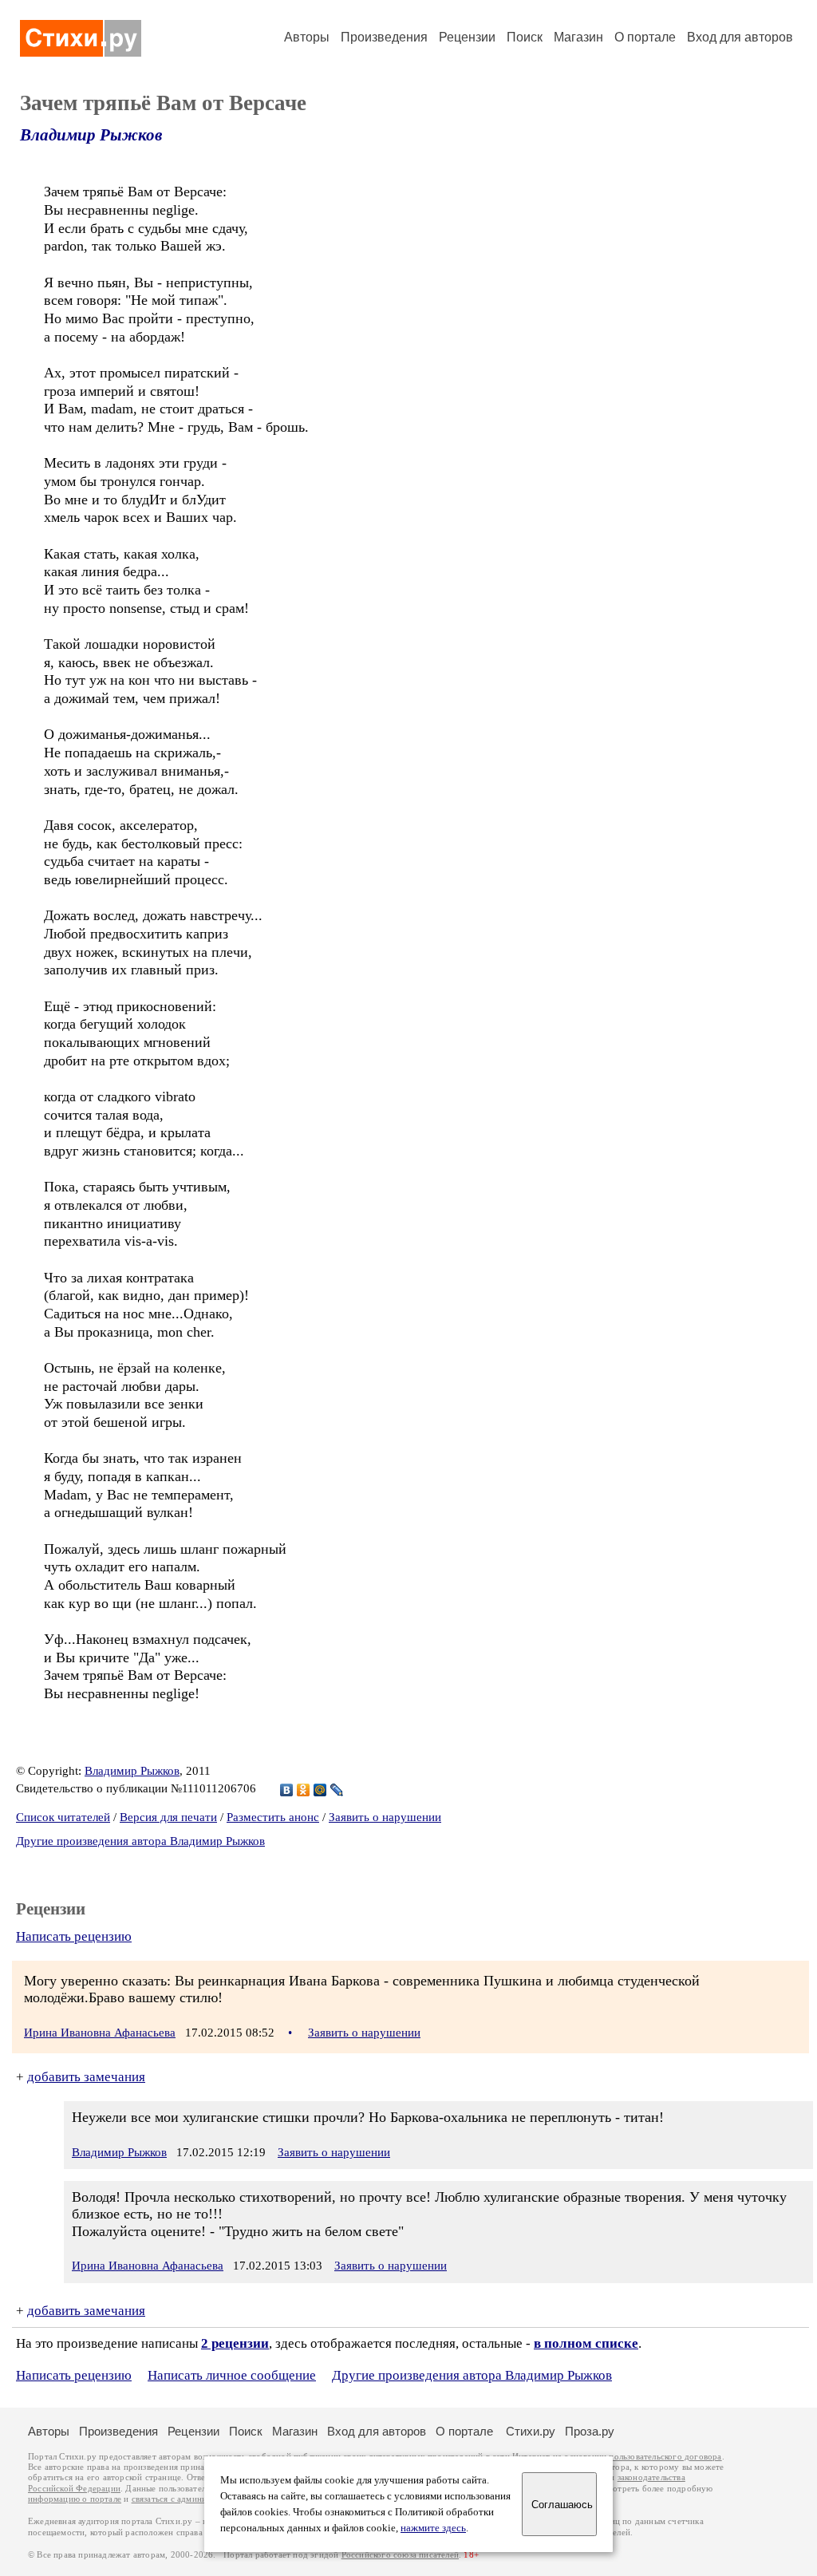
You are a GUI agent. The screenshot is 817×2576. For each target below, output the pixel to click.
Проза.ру (590, 2431)
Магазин (578, 37)
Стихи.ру (531, 2431)
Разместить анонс (273, 1817)
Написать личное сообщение (232, 2375)
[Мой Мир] (320, 1790)
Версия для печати (168, 1817)
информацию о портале (75, 2499)
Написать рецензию (74, 1936)
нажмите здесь (433, 2528)
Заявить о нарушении (385, 1817)
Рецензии (467, 37)
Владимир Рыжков (91, 135)
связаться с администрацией (187, 2499)
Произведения (384, 37)
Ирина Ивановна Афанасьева (100, 2033)
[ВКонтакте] (287, 1790)
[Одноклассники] (304, 1790)
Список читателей (63, 1817)
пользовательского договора (665, 2457)
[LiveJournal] (337, 1790)
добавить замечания (86, 2077)
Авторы (307, 37)
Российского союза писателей (400, 2555)
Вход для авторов (740, 37)
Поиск (525, 37)
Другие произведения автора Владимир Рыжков (140, 1841)
